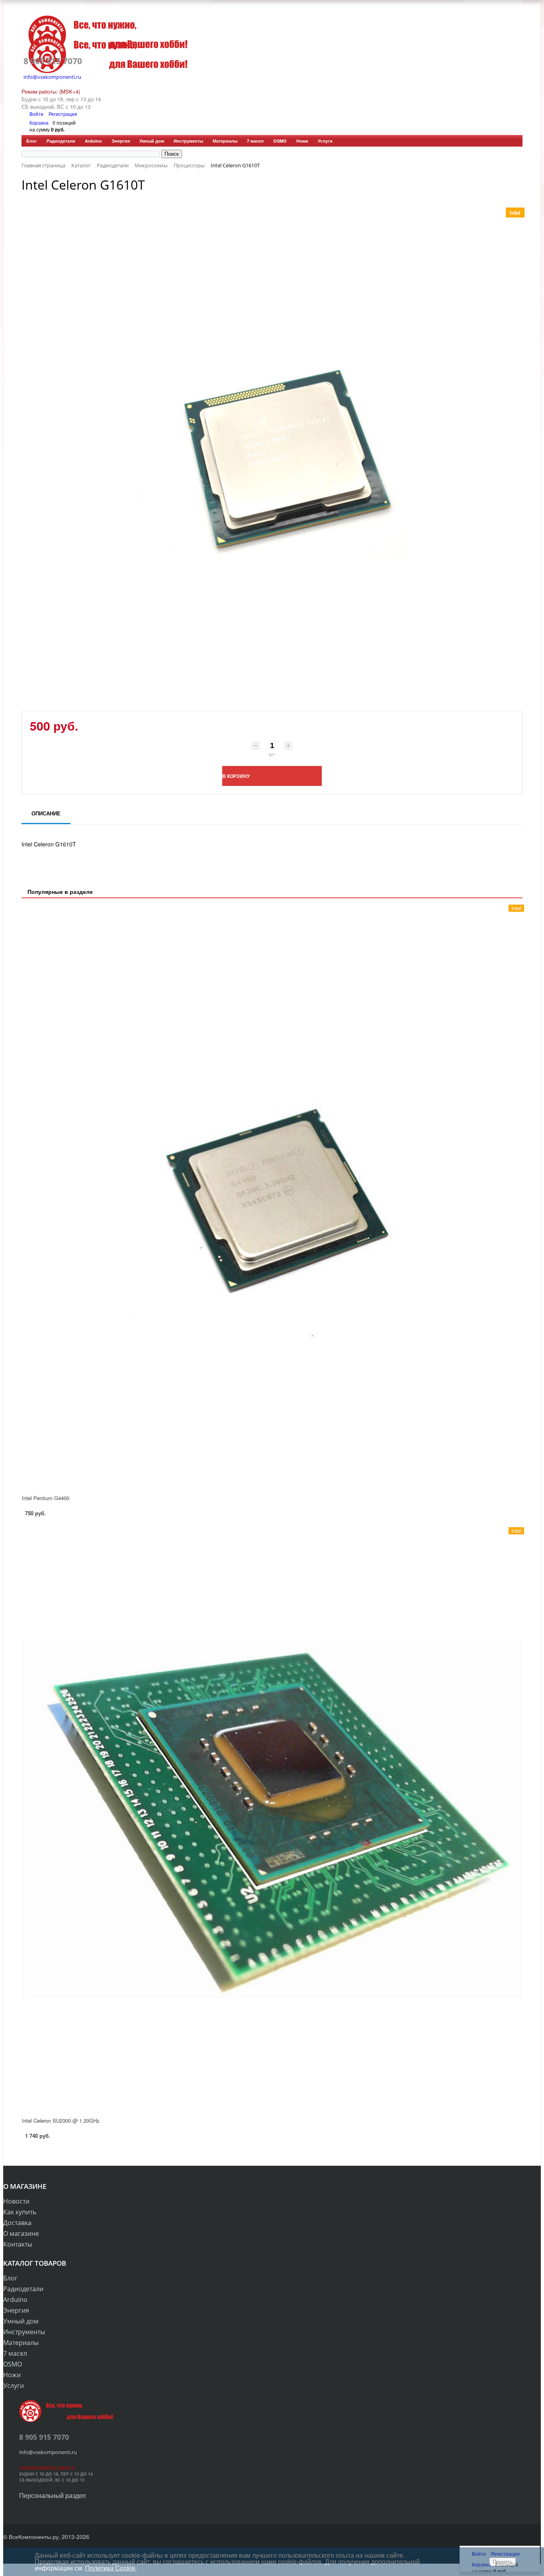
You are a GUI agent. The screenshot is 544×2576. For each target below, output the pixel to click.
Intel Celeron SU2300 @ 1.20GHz (61, 2121)
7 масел (255, 141)
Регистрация (63, 114)
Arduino (93, 141)
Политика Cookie (110, 2568)
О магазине (21, 2233)
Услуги (325, 141)
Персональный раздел (52, 2495)
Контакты (18, 2244)
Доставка (17, 2223)
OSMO (280, 141)
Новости (16, 2201)
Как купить (20, 2212)
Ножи (302, 141)
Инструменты (188, 141)
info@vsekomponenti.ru (52, 77)
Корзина (39, 122)
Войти (37, 114)
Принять (503, 2562)
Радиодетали (61, 141)
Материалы (225, 141)
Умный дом (152, 141)
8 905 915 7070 (53, 61)
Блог (32, 141)
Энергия (121, 141)
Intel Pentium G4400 (46, 1498)
